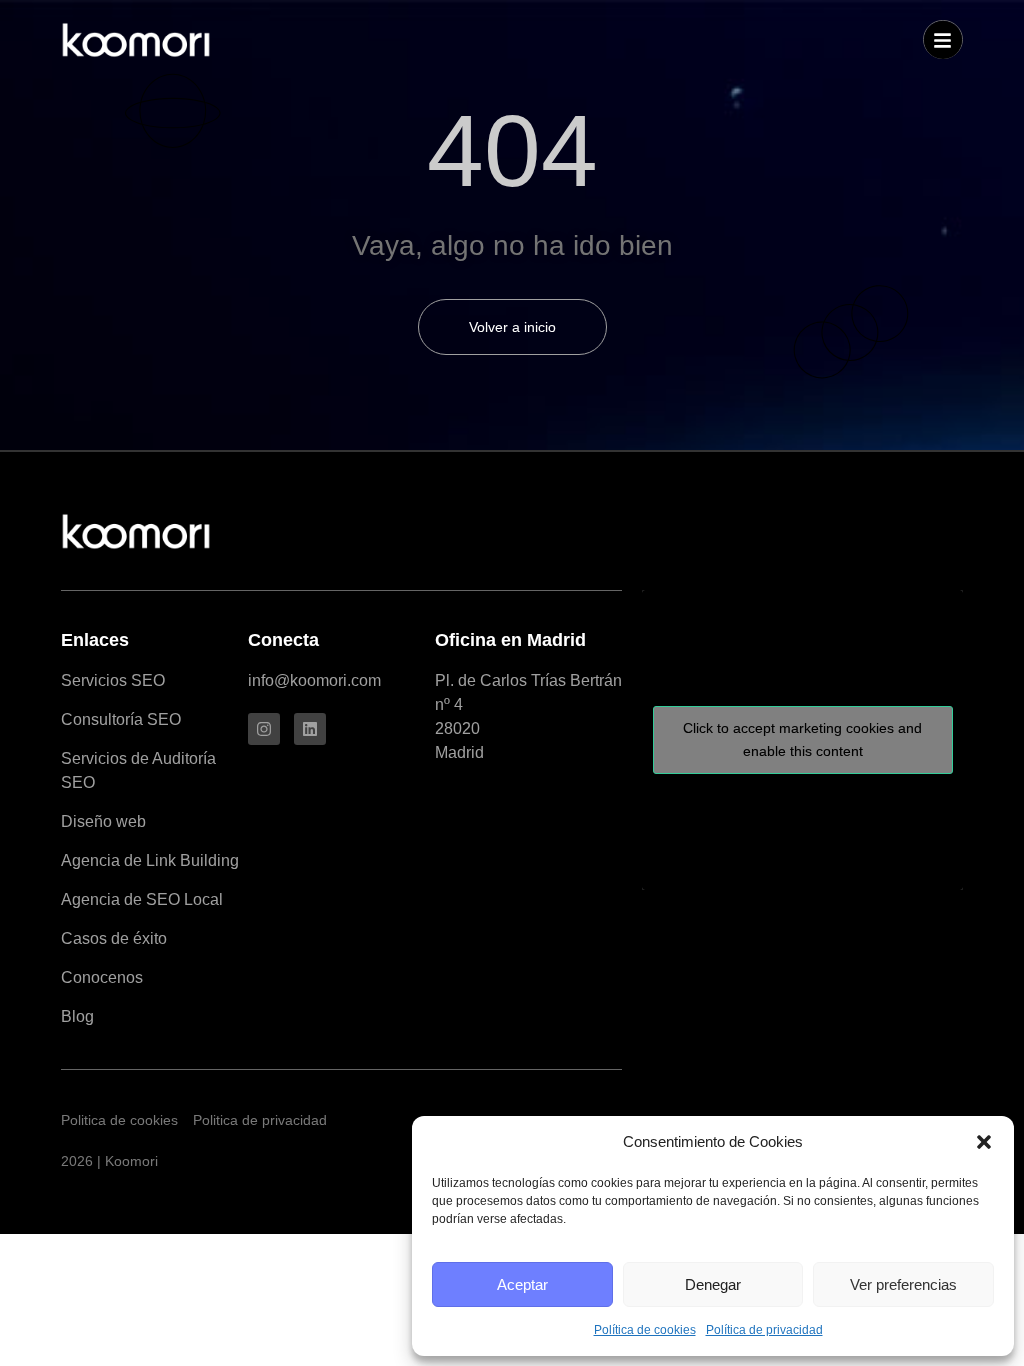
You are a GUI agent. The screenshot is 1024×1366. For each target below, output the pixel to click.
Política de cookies (645, 1330)
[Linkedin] (310, 729)
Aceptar (522, 1284)
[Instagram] (264, 729)
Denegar (713, 1284)
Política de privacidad (764, 1330)
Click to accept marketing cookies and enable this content (802, 739)
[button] (984, 1142)
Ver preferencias (903, 1284)
